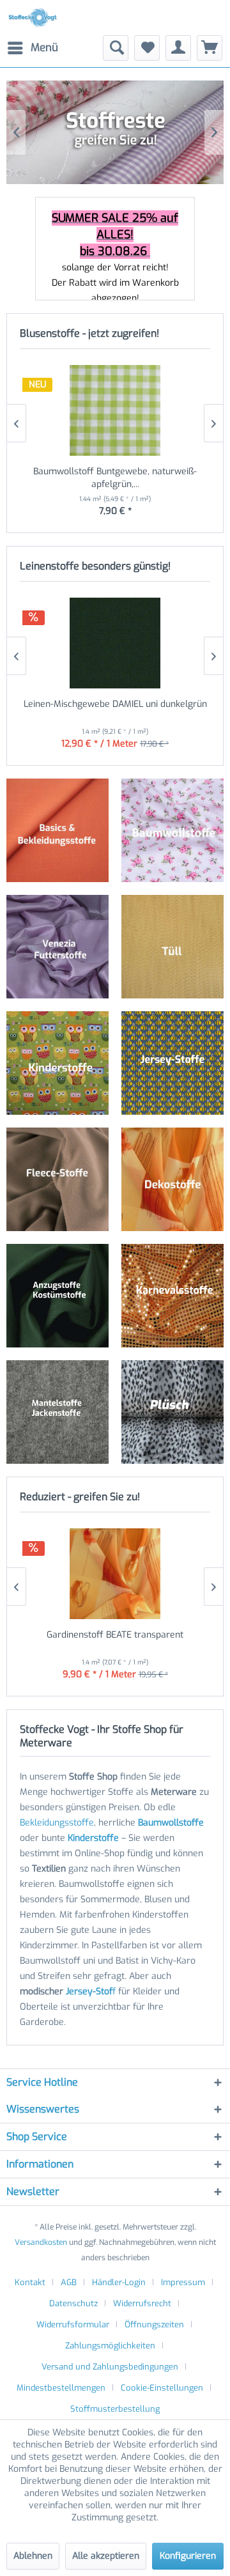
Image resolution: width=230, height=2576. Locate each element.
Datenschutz (73, 2303)
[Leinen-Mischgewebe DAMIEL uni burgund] (115, 643)
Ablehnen (33, 2556)
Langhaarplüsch (115, 132)
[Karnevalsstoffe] (172, 1296)
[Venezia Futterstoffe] (57, 947)
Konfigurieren (188, 2556)
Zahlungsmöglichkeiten (110, 2346)
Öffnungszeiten (154, 2324)
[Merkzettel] (147, 48)
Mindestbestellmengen (61, 2388)
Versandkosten (41, 2242)
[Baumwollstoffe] (173, 830)
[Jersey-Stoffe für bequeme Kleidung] (172, 1063)
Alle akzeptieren (106, 2556)
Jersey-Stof (89, 1991)
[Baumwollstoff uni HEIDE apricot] (115, 410)
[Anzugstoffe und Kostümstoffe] (57, 1296)
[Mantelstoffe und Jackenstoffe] (57, 1412)
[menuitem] (32, 48)
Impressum (183, 2282)
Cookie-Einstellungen (162, 2388)
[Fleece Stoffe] (57, 1179)
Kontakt (30, 2282)
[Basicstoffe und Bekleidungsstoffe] (57, 830)
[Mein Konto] (178, 48)
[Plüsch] (172, 1412)
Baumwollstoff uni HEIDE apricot (115, 471)
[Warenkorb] (210, 48)
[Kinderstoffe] (57, 1063)
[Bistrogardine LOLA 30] (115, 1574)
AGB (69, 2282)
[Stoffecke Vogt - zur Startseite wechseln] (34, 18)
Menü (44, 48)
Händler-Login (119, 2282)
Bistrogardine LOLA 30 (115, 1635)
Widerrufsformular (73, 2324)
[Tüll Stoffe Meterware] (172, 947)
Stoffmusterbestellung (115, 2409)
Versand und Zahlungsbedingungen (110, 2367)
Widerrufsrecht (142, 2303)
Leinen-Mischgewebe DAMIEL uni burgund (115, 704)
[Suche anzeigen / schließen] (116, 48)
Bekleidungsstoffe (57, 1823)
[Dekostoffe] (172, 1179)
